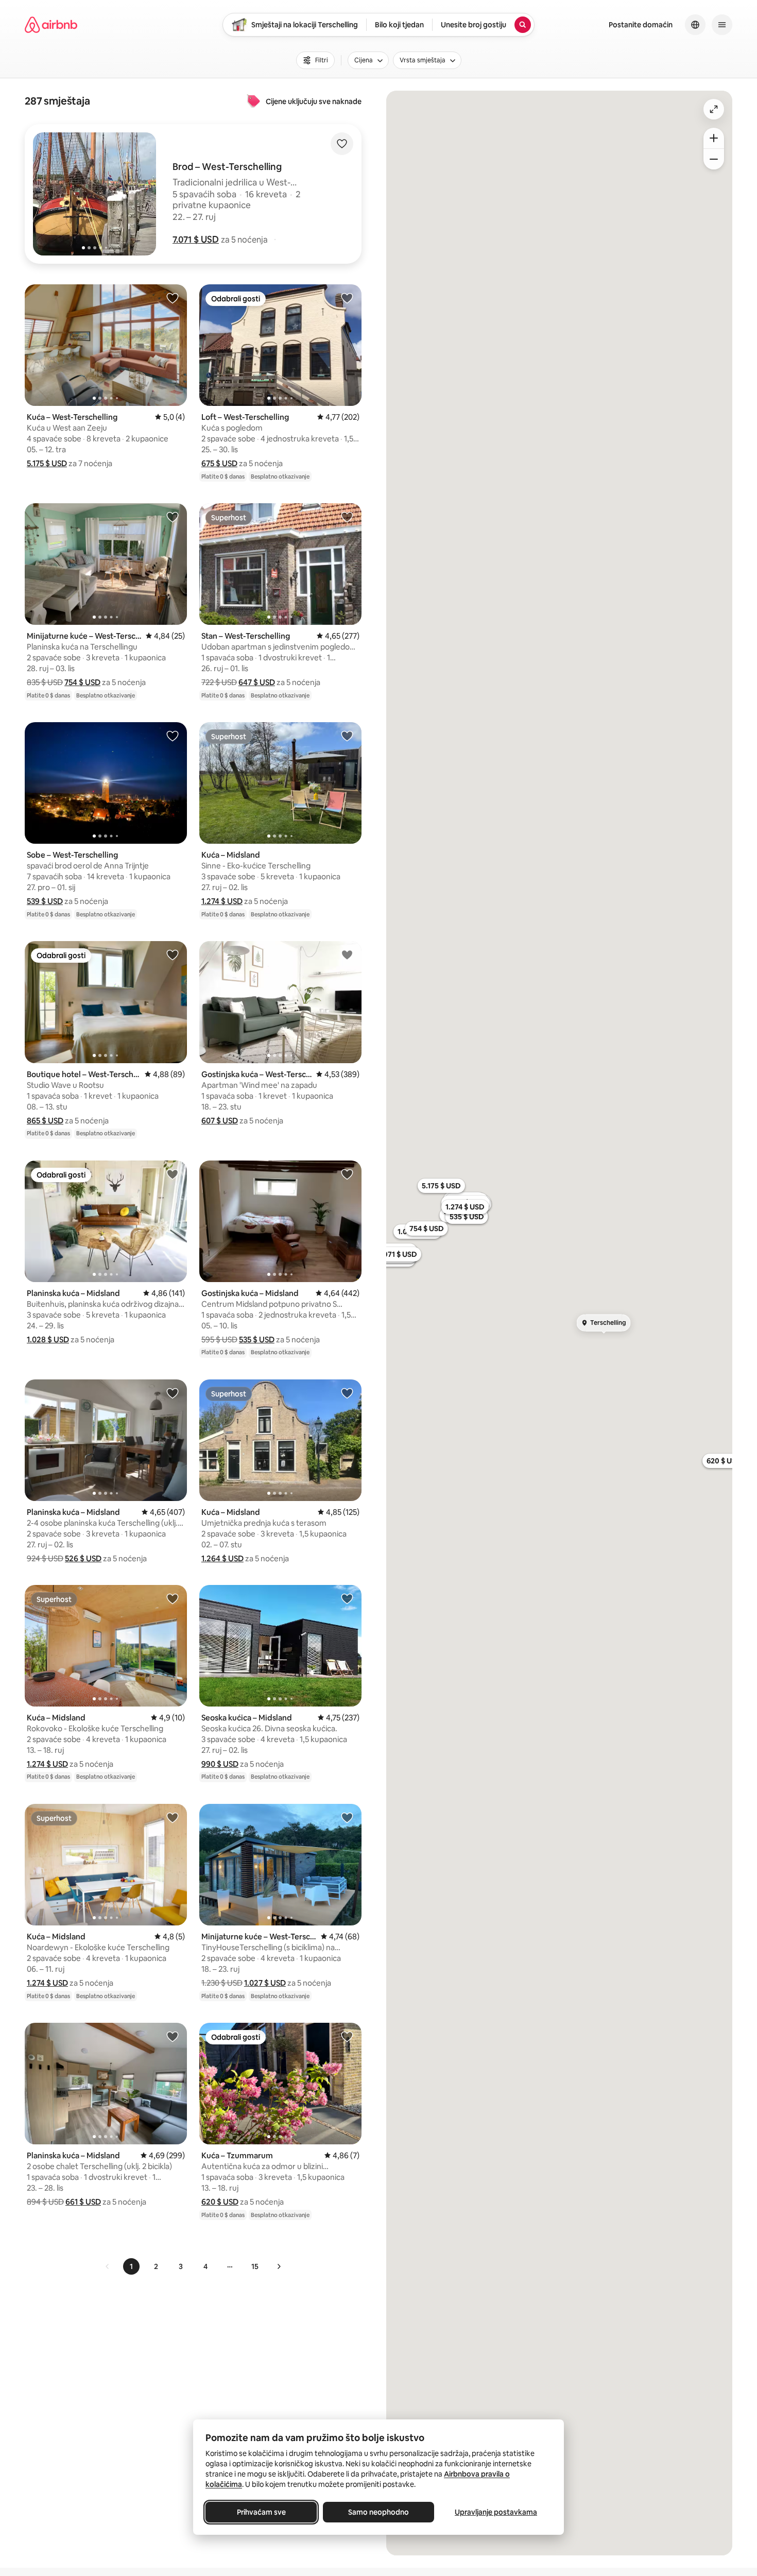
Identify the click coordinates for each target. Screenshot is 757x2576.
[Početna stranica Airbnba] (51, 25)
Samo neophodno (378, 2512)
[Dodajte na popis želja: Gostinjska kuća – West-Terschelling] (347, 954)
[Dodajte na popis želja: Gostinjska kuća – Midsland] (347, 1174)
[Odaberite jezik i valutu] (695, 25)
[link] (108, 2266)
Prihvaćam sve (261, 2512)
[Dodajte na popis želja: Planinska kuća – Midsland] (173, 1174)
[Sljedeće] (279, 2266)
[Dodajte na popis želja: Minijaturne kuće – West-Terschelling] (173, 517)
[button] (196, 240)
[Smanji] (714, 159)
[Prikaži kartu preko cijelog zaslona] (714, 109)
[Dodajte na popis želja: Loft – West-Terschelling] (347, 298)
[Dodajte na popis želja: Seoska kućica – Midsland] (347, 1598)
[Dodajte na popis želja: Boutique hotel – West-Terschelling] (173, 954)
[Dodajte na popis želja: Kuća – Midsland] (347, 736)
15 (255, 2266)
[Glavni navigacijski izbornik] (722, 25)
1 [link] (131, 2266)
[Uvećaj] (714, 138)
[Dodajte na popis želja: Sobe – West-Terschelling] (173, 736)
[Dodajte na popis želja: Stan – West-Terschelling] (347, 517)
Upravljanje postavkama (496, 2512)
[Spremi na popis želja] (342, 144)
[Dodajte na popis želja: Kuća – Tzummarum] (347, 2036)
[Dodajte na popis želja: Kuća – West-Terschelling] (173, 298)
